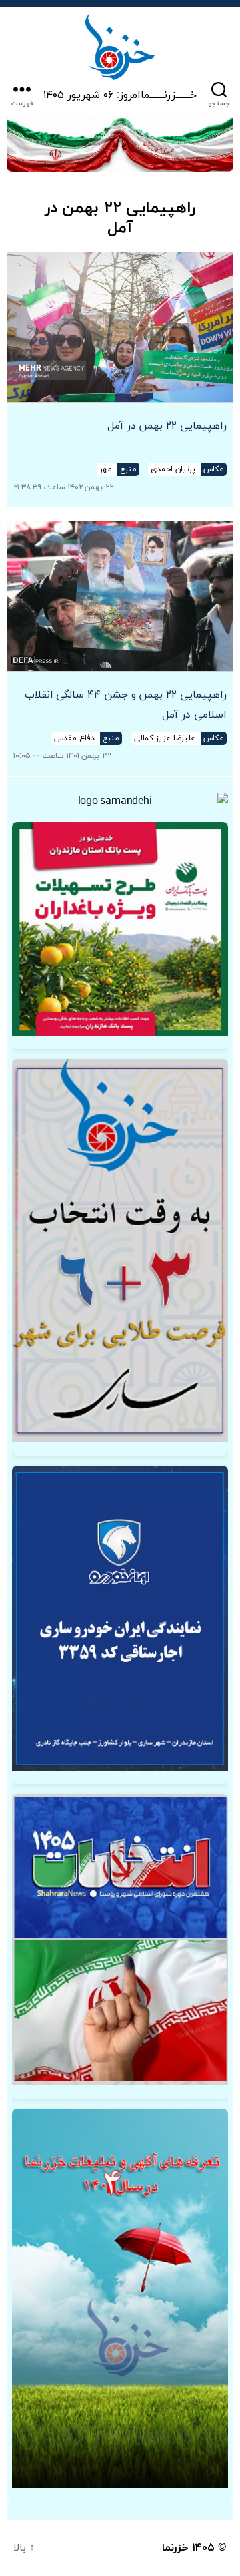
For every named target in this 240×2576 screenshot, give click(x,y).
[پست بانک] (120, 929)
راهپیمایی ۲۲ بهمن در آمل (167, 426)
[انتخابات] (120, 1251)
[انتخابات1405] (120, 1939)
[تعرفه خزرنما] (120, 2298)
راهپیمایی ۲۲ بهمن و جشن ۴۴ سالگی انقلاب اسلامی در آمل (126, 705)
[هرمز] (120, 144)
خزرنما (175, 2548)
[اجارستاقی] (120, 1618)
